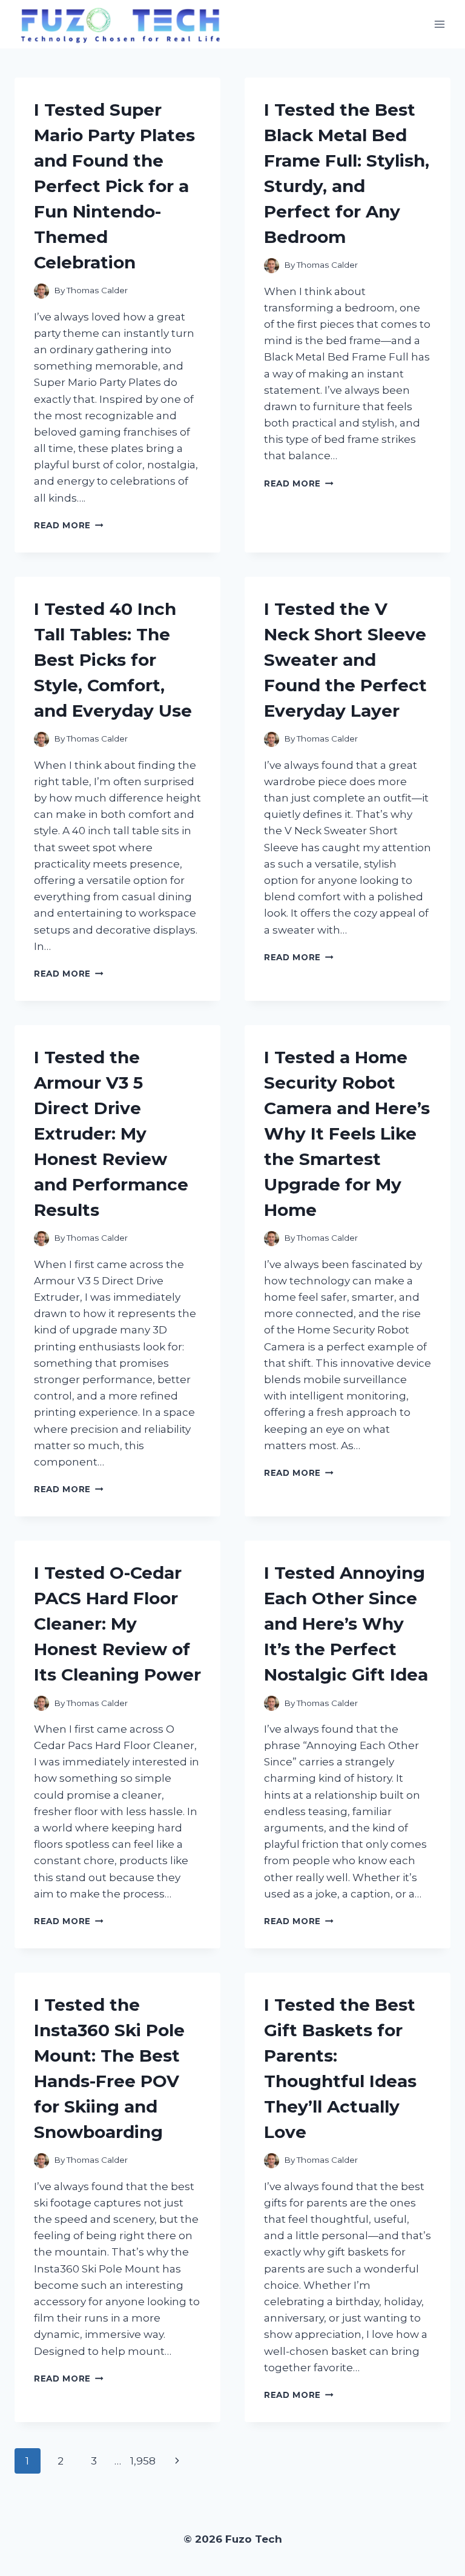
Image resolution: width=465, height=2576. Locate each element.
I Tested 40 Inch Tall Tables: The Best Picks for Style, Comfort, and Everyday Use (113, 660)
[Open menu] (439, 24)
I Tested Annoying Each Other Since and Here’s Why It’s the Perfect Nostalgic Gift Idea (346, 1624)
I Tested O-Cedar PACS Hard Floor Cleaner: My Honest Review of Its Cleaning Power (117, 1624)
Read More (69, 525)
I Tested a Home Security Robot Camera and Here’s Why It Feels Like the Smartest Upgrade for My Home (347, 1134)
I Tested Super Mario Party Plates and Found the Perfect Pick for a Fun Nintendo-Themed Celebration (114, 186)
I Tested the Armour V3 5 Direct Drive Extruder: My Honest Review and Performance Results (111, 1134)
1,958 (143, 2461)
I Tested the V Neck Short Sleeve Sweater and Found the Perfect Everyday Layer (345, 660)
